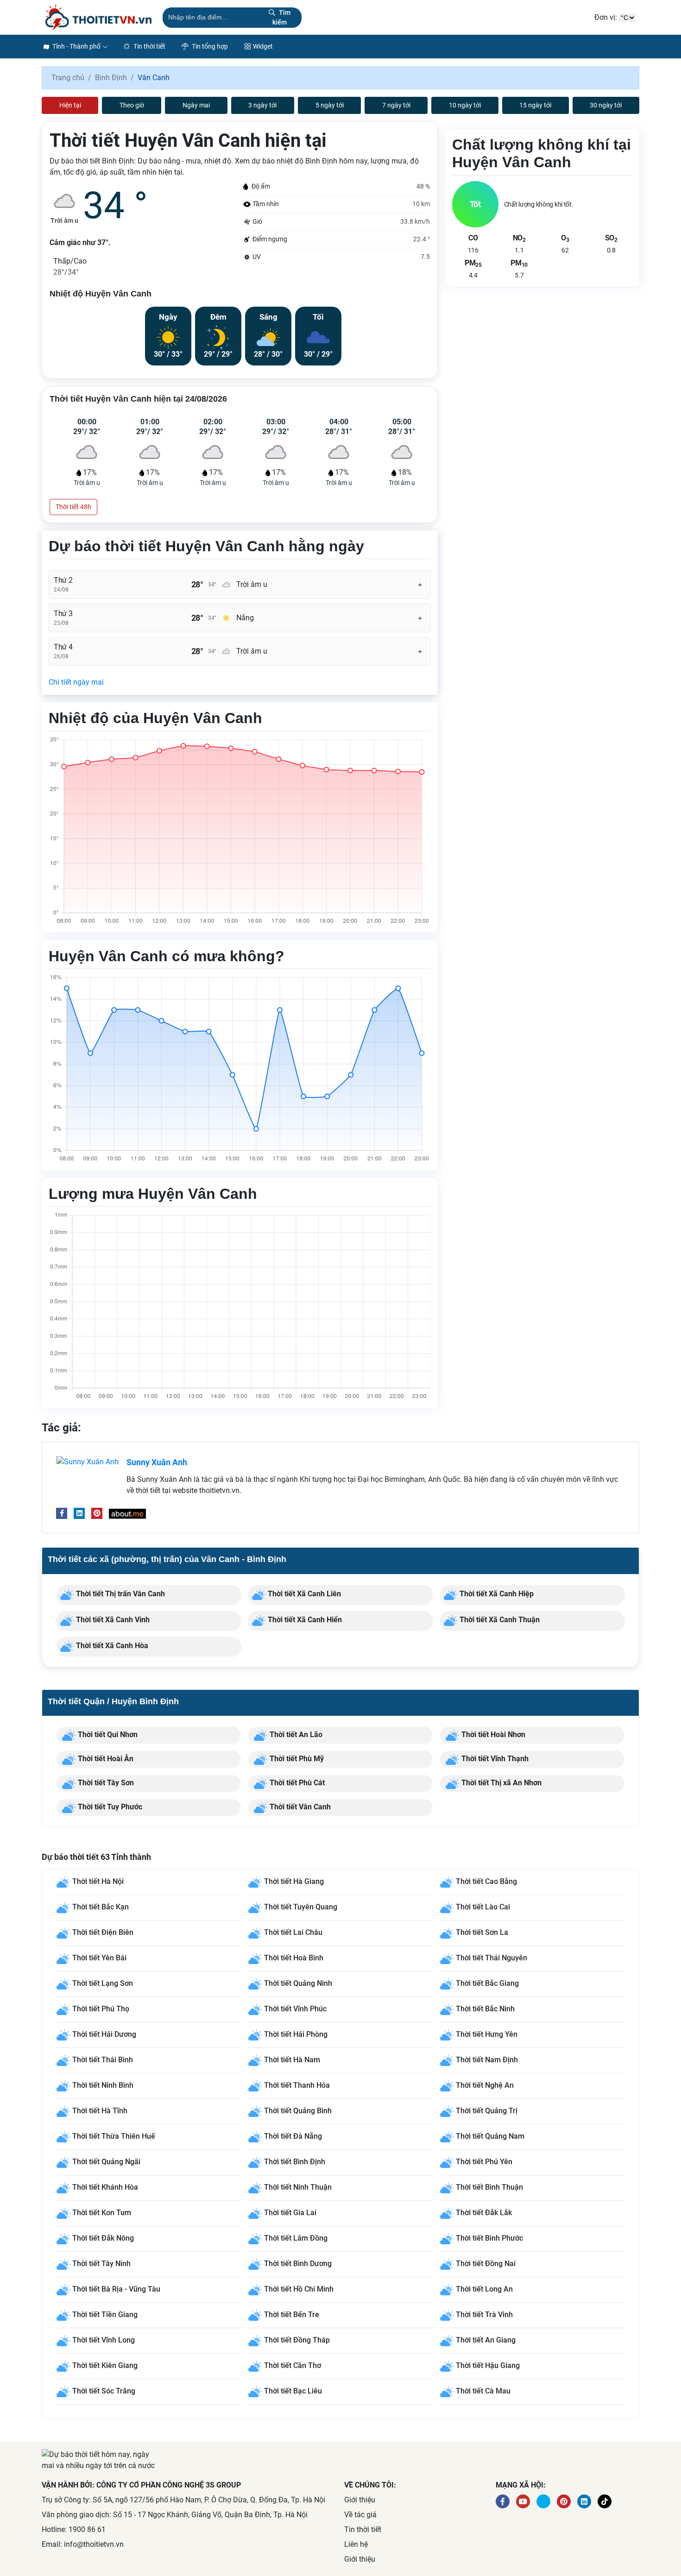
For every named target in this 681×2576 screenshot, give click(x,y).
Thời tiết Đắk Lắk (484, 2213)
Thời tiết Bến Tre (292, 2315)
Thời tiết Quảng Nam (490, 2136)
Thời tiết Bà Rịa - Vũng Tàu (116, 2289)
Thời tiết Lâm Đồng (296, 2238)
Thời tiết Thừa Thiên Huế (114, 2136)
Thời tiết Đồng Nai (486, 2264)
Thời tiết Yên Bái (99, 1958)
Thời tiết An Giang (486, 2340)
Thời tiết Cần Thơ (293, 2365)
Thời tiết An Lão (295, 1735)
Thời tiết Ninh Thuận (298, 2187)
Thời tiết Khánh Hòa (105, 2187)
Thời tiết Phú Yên (484, 2162)
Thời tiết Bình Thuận (489, 2187)
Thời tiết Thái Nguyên (492, 1958)
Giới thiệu (360, 2500)
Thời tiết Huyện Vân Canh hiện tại (188, 141)
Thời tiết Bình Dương (298, 2264)
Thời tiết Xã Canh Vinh (112, 1620)
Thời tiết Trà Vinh (484, 2315)
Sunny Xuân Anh (157, 1462)
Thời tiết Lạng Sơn (103, 1983)
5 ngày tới (330, 105)
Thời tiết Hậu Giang (488, 2365)
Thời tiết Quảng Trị (487, 2111)
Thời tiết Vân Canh (299, 1807)
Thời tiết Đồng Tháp (297, 2340)
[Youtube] (523, 2501)
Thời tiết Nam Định (487, 2060)
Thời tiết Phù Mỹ (296, 1759)
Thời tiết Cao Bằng (486, 1881)
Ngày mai (196, 105)
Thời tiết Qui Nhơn (107, 1735)
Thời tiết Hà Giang (294, 1881)
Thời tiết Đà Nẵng (293, 2136)
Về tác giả (360, 2515)
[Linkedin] (79, 1513)
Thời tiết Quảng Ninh (298, 1983)
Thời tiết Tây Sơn (105, 1783)
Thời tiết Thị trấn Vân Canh (120, 1594)
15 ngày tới (535, 105)
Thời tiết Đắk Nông (103, 2238)
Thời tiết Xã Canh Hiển (304, 1620)
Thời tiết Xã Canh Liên (303, 1594)
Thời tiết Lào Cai (483, 1907)
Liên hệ (356, 2544)
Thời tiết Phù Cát (296, 1783)
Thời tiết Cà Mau (483, 2391)
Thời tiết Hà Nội (98, 1881)
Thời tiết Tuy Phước (109, 1807)
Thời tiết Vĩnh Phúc (295, 2009)
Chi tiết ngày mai (76, 682)
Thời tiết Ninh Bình (103, 2085)
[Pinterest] (97, 1513)
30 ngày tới (606, 105)
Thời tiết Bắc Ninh (485, 2009)
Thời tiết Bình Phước (489, 2238)
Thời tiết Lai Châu (293, 1932)
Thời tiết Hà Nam (292, 2060)
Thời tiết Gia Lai (290, 2213)
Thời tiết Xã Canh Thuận (499, 1620)
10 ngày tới (465, 105)
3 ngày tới (262, 105)
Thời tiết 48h (73, 507)
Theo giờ (132, 105)
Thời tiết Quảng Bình (298, 2111)
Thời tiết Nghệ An (485, 2085)
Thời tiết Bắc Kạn (101, 1907)
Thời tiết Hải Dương (104, 2034)
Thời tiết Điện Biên (103, 1932)
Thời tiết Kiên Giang (105, 2365)
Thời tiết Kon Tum (102, 2213)
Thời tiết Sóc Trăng (104, 2391)
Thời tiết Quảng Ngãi (106, 2162)
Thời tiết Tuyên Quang (301, 1907)
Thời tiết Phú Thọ (101, 2009)
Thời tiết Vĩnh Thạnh (494, 1759)
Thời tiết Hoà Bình (294, 1958)
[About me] (127, 1513)
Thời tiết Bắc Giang (487, 1983)
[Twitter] (543, 2501)
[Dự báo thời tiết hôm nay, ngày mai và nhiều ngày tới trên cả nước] (98, 17)
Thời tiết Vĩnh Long (104, 2340)
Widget (263, 46)
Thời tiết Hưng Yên (487, 2034)
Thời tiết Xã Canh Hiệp (496, 1594)
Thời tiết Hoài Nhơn (492, 1735)
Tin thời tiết (149, 46)
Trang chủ (68, 78)
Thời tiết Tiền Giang (105, 2315)
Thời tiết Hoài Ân (105, 1759)
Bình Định (111, 78)
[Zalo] (605, 2501)
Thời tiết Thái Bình (103, 2060)
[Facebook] (62, 1513)
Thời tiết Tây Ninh (101, 2264)
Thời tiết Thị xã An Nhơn (501, 1783)
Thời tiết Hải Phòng (296, 2034)
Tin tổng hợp (209, 46)
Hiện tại (70, 105)
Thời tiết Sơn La (482, 1932)
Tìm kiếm (281, 17)
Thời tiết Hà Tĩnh (100, 2111)
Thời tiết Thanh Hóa (297, 2085)
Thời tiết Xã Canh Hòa (111, 1646)
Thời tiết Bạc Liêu (293, 2391)
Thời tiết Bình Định (295, 2162)
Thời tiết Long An (484, 2289)
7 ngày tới (396, 105)
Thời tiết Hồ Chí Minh (299, 2289)
